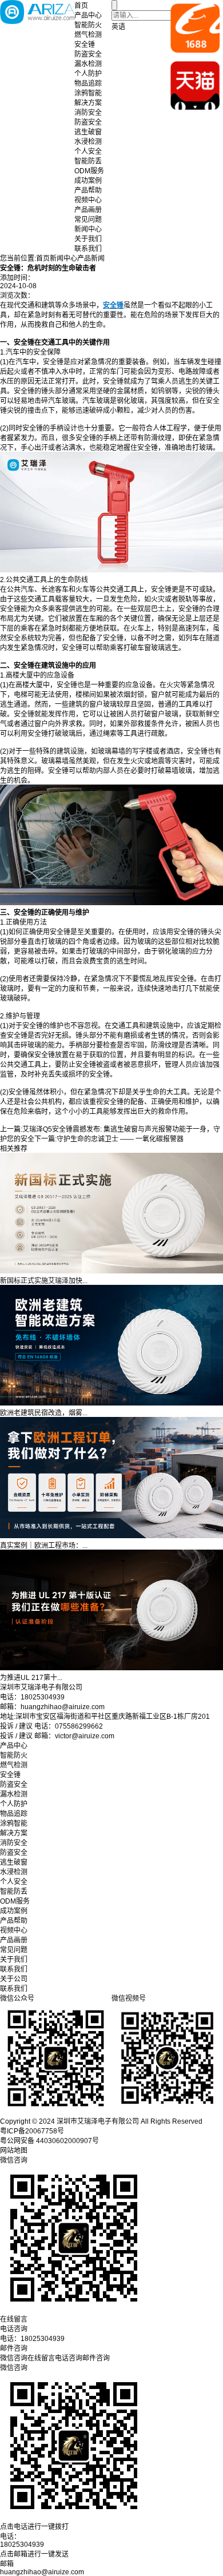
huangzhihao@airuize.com (42, 2572)
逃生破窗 (88, 132)
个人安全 (88, 152)
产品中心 (88, 15)
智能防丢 (88, 161)
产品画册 (88, 210)
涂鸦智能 (88, 93)
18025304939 (22, 2545)
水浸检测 (88, 142)
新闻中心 (88, 229)
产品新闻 (91, 258)
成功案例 (88, 181)
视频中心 (88, 200)
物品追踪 (88, 83)
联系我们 (88, 249)
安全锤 (85, 45)
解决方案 (88, 103)
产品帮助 (88, 190)
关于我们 (88, 239)
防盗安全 (88, 54)
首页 (81, 6)
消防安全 (88, 113)
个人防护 (88, 74)
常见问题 (88, 220)
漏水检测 (88, 64)
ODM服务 (89, 171)
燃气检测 (88, 35)
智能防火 (88, 25)
